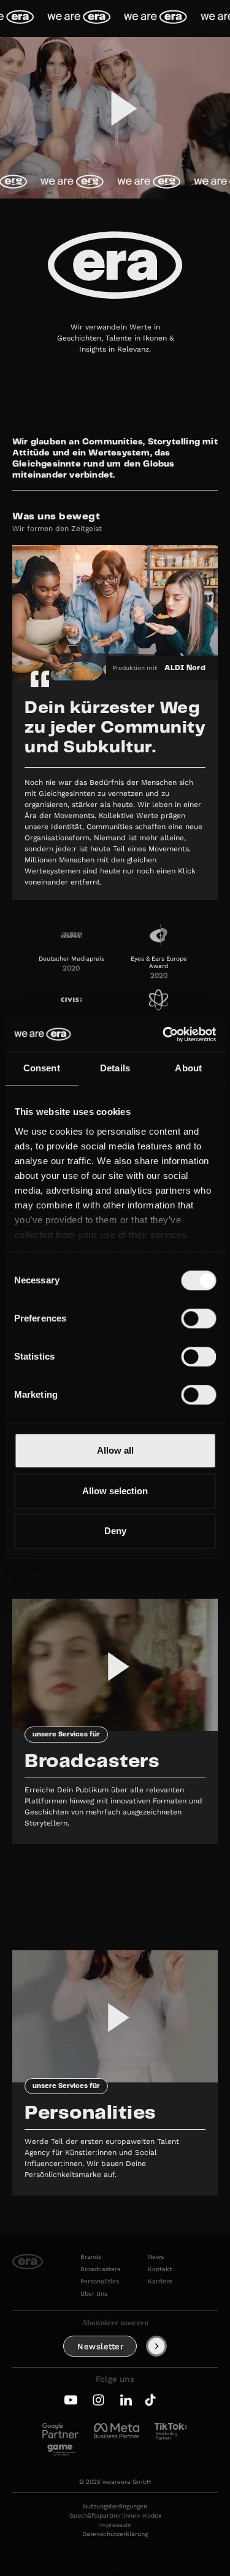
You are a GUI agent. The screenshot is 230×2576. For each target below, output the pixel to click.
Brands (91, 2257)
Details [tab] (115, 1068)
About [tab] (188, 1068)
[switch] (198, 1318)
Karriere (160, 2282)
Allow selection (115, 1491)
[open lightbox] (115, 118)
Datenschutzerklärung (115, 2534)
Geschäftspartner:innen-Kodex (115, 2516)
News (156, 2257)
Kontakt (160, 2269)
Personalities (100, 2282)
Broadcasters (100, 2269)
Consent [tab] (42, 1068)
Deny (115, 1531)
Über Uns (94, 2294)
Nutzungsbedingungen (115, 2507)
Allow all (115, 1450)
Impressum (115, 2525)
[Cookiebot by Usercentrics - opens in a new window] (164, 1034)
